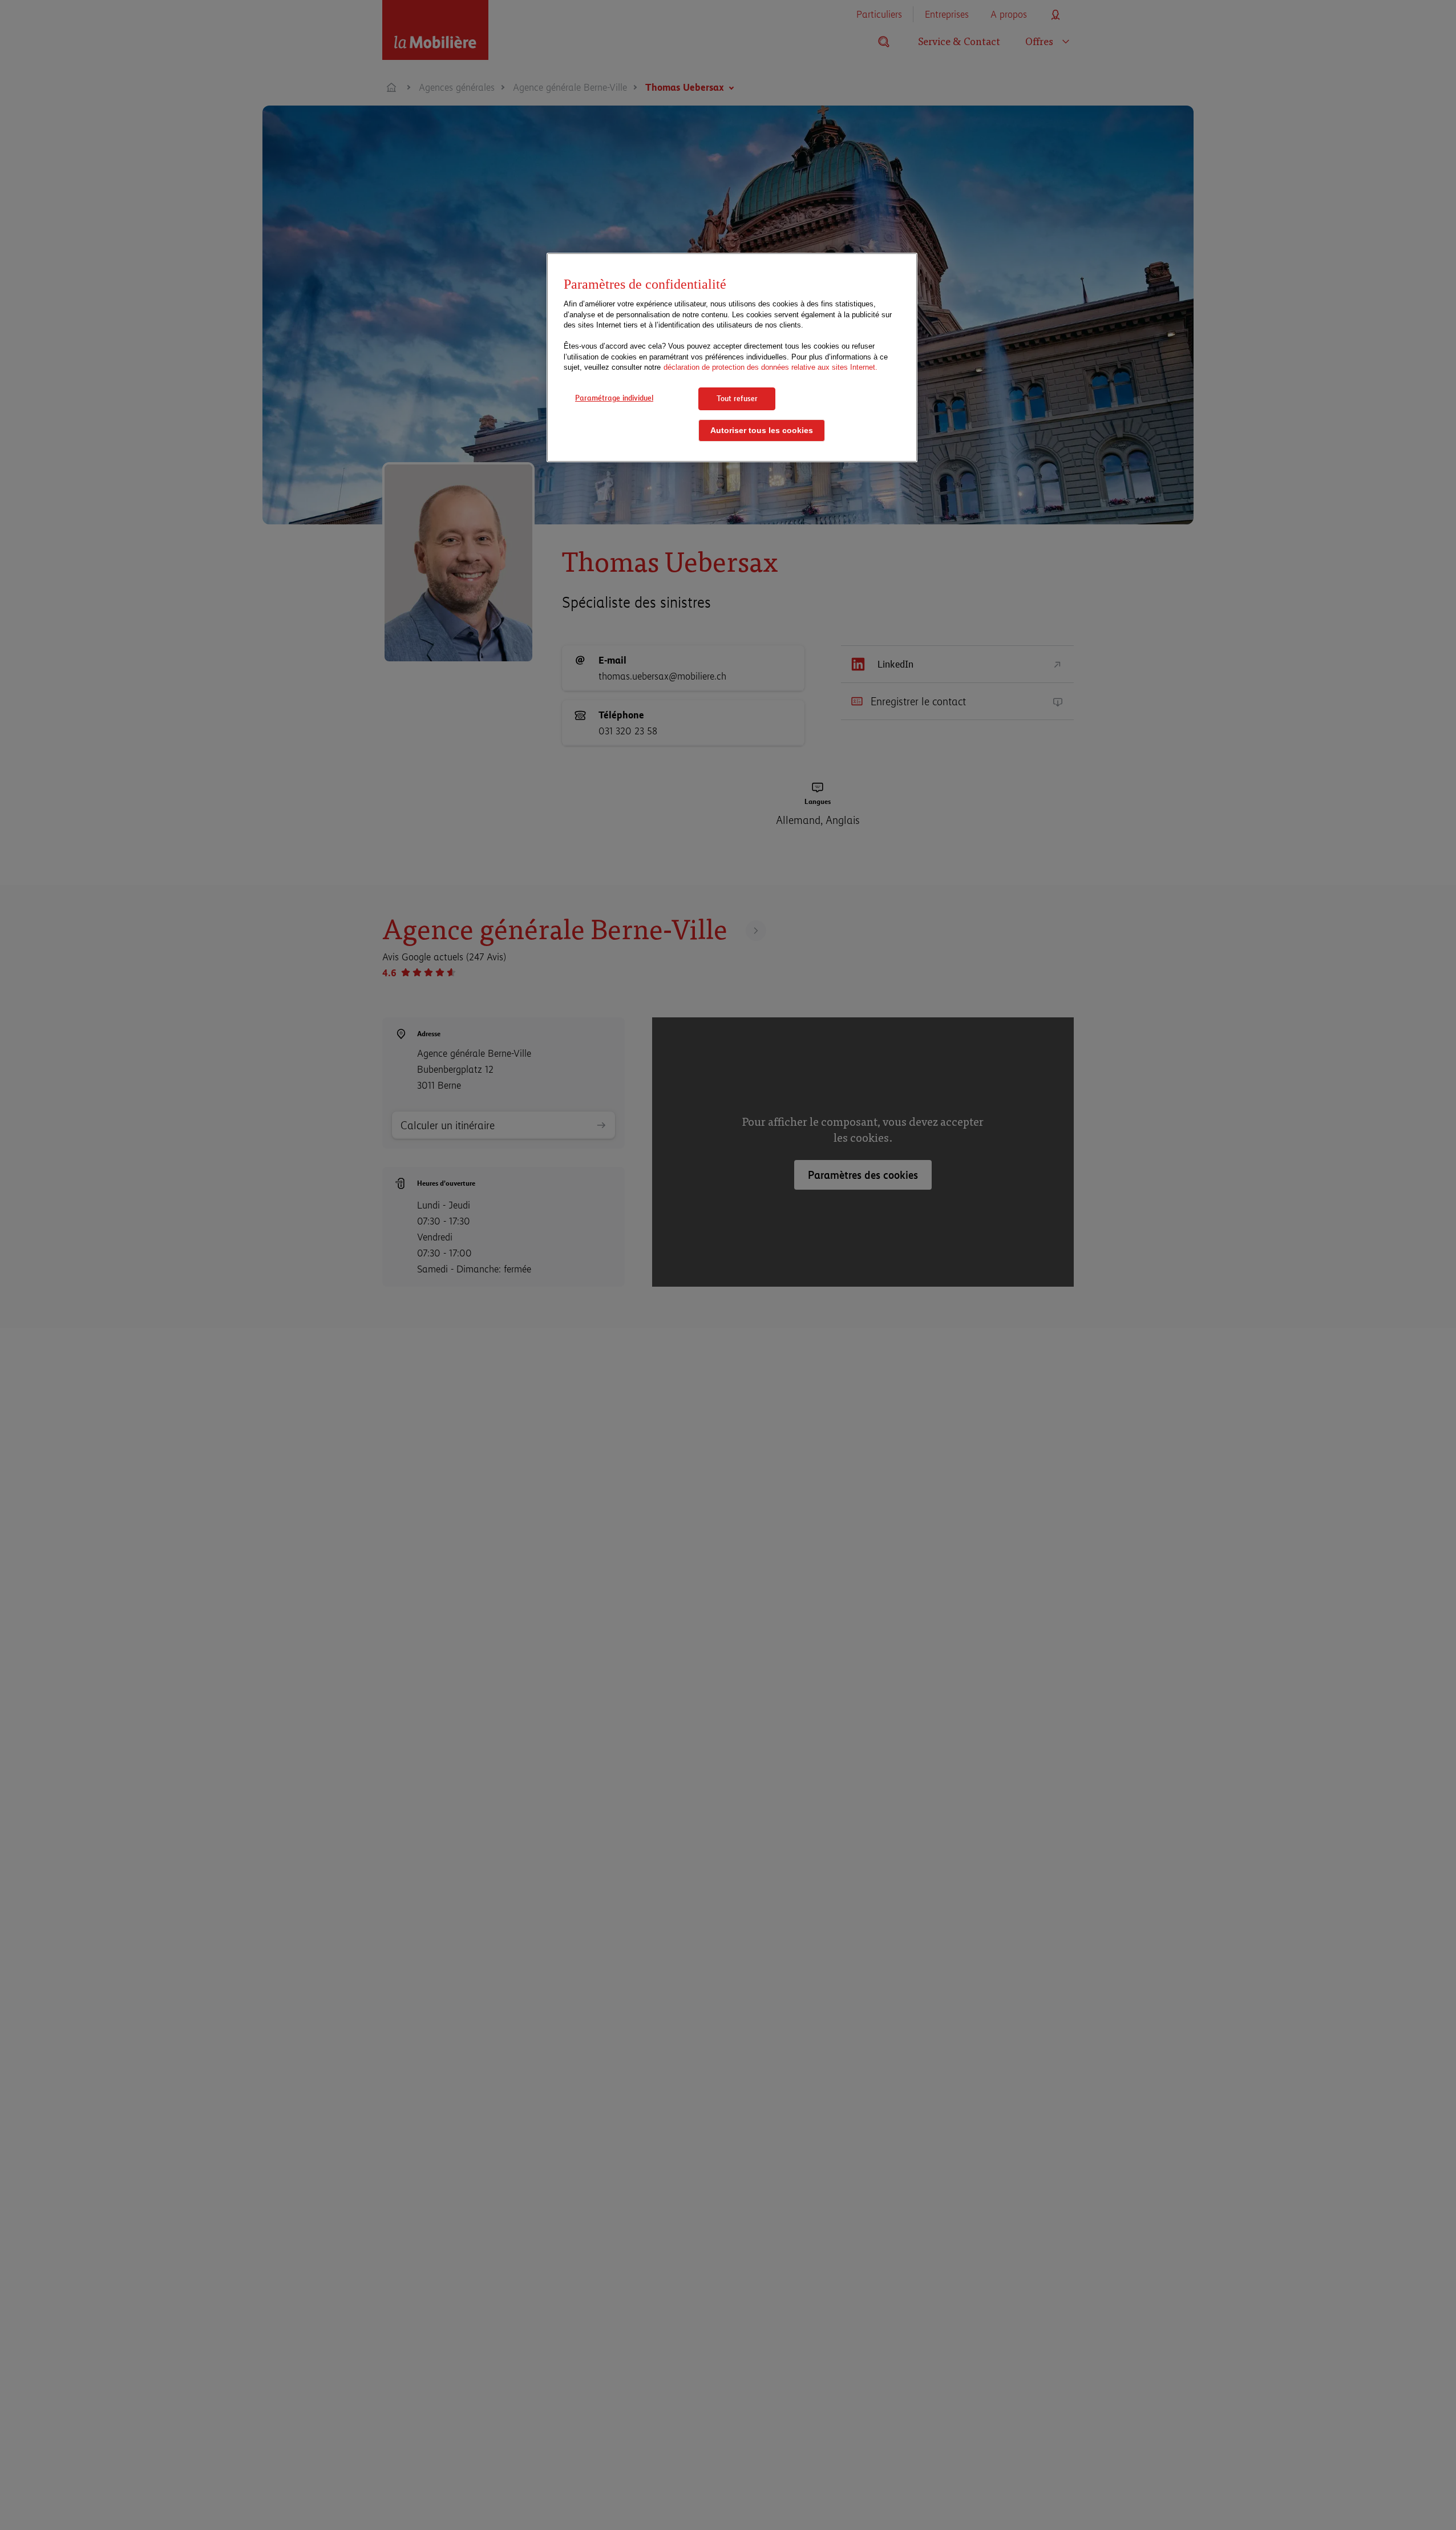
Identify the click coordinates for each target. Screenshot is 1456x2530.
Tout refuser (737, 398)
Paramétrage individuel (614, 398)
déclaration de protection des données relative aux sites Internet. (771, 368)
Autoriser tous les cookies (762, 431)
